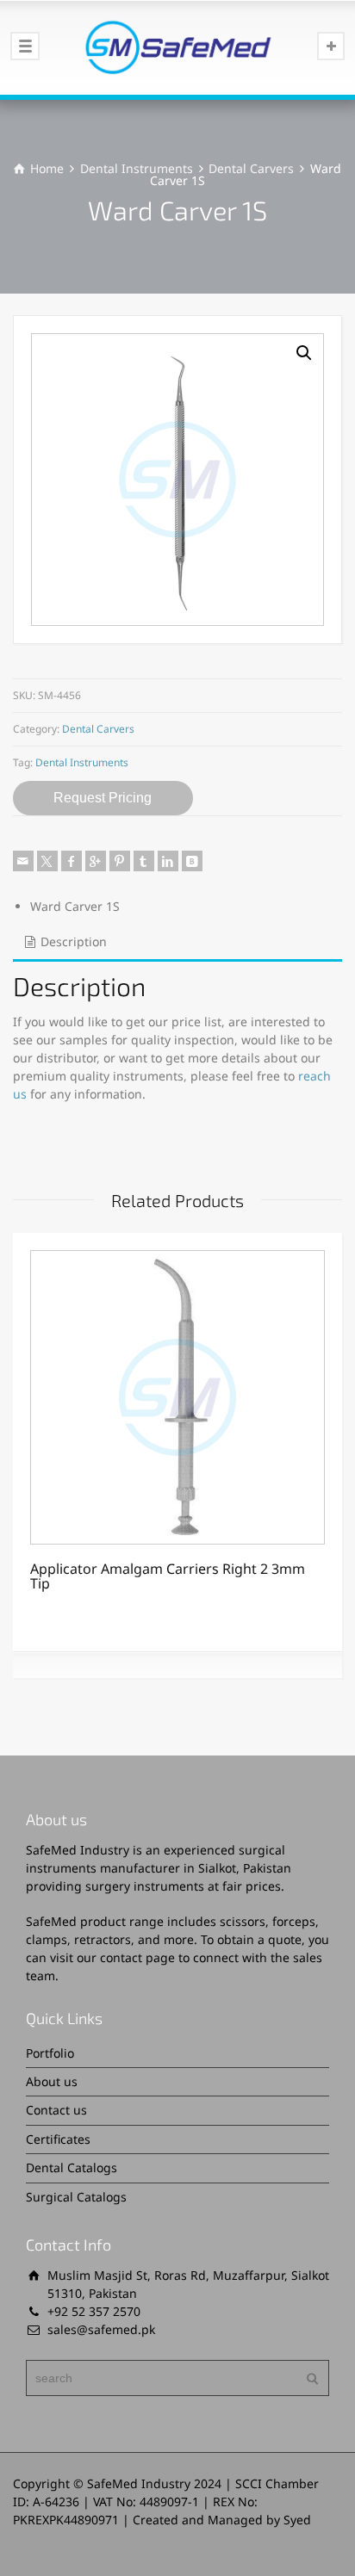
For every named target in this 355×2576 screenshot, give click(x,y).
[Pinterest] (120, 861)
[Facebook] (72, 861)
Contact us (56, 2110)
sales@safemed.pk (101, 2329)
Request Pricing (103, 798)
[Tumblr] (144, 861)
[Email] (23, 861)
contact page (137, 1957)
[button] (304, 353)
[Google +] (96, 861)
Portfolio (50, 2053)
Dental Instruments (137, 168)
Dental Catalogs (72, 2167)
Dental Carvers (251, 168)
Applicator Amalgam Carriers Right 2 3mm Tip (168, 1576)
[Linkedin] (168, 861)
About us (52, 2081)
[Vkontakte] (192, 861)
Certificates (58, 2139)
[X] (47, 861)
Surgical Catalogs (76, 2197)
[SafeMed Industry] (177, 47)
